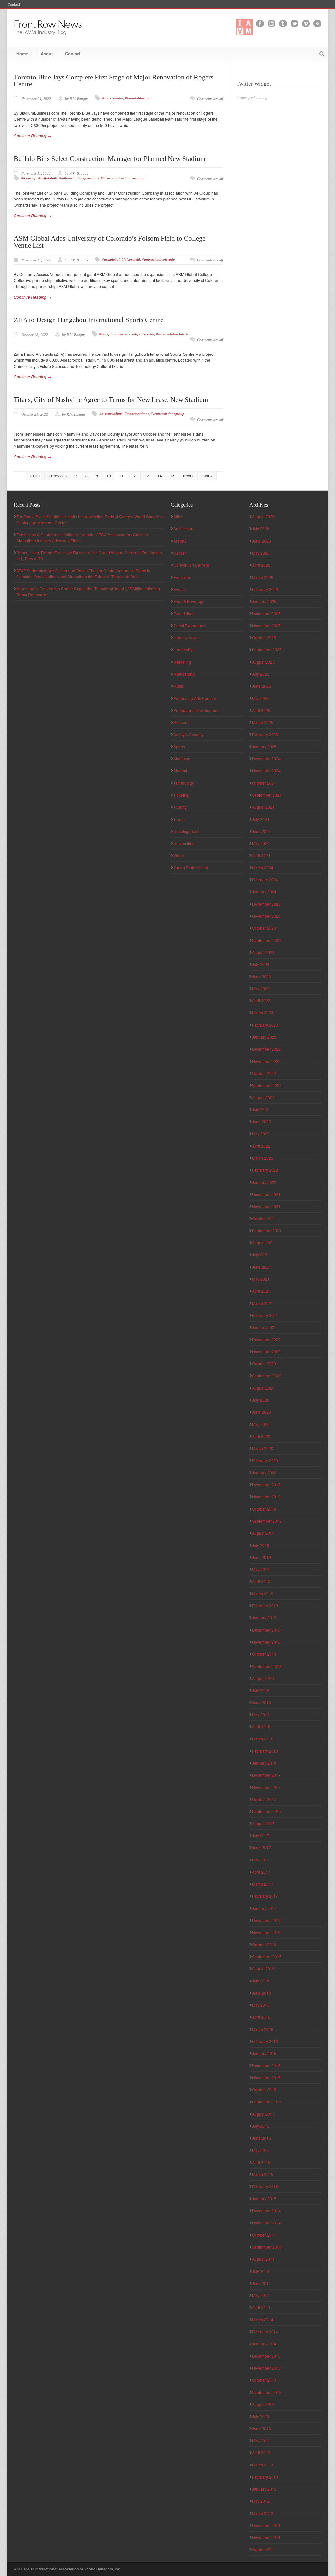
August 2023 (263, 952)
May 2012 (261, 2501)
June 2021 (261, 1267)
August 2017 (263, 1823)
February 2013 (265, 2477)
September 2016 (267, 1956)
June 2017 (261, 1848)
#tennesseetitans (137, 414)
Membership (185, 674)
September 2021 (267, 1230)
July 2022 (261, 1109)
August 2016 (263, 1969)
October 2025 (264, 638)
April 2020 (261, 1436)
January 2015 (264, 2198)
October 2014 (264, 2235)
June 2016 (261, 1993)
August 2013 (263, 2404)
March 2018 (263, 1739)
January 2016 (264, 2053)
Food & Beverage (189, 601)
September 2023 (267, 940)
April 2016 (261, 2017)
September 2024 (267, 795)
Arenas (180, 541)
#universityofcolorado (159, 259)
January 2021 (264, 1327)
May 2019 (261, 1569)
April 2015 (261, 2162)
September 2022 (267, 1085)
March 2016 (263, 2029)
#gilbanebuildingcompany (79, 178)
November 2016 (266, 1932)
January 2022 (264, 1182)
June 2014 (261, 2283)
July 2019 (261, 1545)
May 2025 (261, 698)
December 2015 (266, 2065)
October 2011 (264, 2549)
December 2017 (266, 1775)
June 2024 (261, 831)
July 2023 (261, 964)
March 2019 (263, 1593)
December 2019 (266, 1485)
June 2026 (261, 541)
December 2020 (266, 1339)
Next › (188, 476)
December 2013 (266, 2356)
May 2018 (261, 1714)
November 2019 (266, 1497)
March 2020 (263, 1448)
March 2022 (263, 1158)
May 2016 (261, 2005)
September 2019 (267, 1521)
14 (160, 476)
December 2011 (266, 2525)
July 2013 (261, 2416)
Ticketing (181, 795)
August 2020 (263, 1388)
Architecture (184, 529)
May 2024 (261, 843)
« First (35, 476)
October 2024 (264, 783)
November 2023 (266, 916)
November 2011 (266, 2537)
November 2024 (266, 771)
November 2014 (266, 2223)
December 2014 (266, 2211)
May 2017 (261, 1860)
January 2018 (264, 1763)
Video (179, 855)
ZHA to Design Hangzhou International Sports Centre (88, 320)
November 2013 (266, 2368)
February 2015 (265, 2186)
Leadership (184, 650)
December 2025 (266, 613)
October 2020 (264, 1364)
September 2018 (267, 1666)
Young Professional (191, 867)
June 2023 (261, 976)
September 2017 (267, 1811)
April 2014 (261, 2307)
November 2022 (266, 1061)
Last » (207, 476)
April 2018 (261, 1727)
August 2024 (263, 807)
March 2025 (263, 722)
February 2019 (265, 1606)
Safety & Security (188, 734)
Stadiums (182, 759)
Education (182, 577)
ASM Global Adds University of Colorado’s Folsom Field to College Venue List (110, 242)
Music (179, 686)
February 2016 (265, 2041)
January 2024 (264, 892)
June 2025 (261, 686)
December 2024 (266, 759)
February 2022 (265, 1170)
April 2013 (261, 2453)
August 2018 (263, 1678)
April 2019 (261, 1581)
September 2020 (267, 1376)
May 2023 (261, 988)
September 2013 (267, 2392)
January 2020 (264, 1472)
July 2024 (261, 819)
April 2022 (261, 1146)
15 (172, 476)
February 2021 (265, 1315)
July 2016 (261, 1981)
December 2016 (266, 1920)
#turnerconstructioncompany (123, 178)
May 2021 (261, 1279)
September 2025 (267, 650)
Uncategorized (186, 831)
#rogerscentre (113, 98)
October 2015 (264, 2090)
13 (147, 476)
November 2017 (266, 1787)
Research (182, 722)
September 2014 (267, 2247)
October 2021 (264, 1218)
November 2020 (266, 1351)
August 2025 (263, 662)
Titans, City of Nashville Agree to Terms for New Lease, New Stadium (111, 400)
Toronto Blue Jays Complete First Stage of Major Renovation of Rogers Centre (114, 81)
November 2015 (266, 2077)
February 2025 (265, 734)
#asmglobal (111, 259)
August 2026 (263, 517)
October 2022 (264, 1073)
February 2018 (265, 1751)
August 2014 (263, 2259)
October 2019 (264, 1509)
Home (22, 53)
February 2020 (265, 1460)
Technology (184, 783)
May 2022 (261, 1134)
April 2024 (261, 855)
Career (180, 553)
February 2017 (265, 1896)
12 (134, 476)
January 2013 (264, 2489)
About (47, 53)
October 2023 (264, 928)
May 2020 (261, 1424)
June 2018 (261, 1702)
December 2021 (266, 1194)
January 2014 (264, 2344)
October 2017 (264, 1799)
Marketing (182, 662)
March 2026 (263, 577)
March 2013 (263, 2465)
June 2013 (261, 2428)
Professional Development (197, 710)
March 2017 (263, 1884)
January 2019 (264, 1618)
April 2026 (261, 565)
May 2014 (261, 2295)
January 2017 (264, 1908)
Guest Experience (189, 625)
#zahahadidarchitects (172, 334)
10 (109, 476)
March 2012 (263, 2513)
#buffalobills (48, 178)
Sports (179, 746)
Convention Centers (191, 565)
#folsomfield (131, 259)
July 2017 (261, 1835)
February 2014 (265, 2332)
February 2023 (265, 1025)
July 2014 (261, 2271)
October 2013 (264, 2380)
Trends (179, 819)
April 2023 (261, 1001)
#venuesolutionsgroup (167, 414)
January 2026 (264, 601)
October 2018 (264, 1654)
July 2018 (261, 1690)
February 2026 (265, 589)
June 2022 (261, 1122)
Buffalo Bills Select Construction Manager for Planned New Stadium (110, 159)
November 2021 (266, 1206)
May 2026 (261, 553)
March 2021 (263, 1303)
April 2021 (261, 1291)
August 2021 (263, 1243)
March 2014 (263, 2319)
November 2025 (266, 625)
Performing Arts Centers (195, 698)
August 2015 (263, 2114)
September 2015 (267, 2102)
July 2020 (261, 1400)
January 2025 (264, 746)
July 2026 (261, 529)
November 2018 (266, 1642)
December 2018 (266, 1630)
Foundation (184, 613)
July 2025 (261, 674)
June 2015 (261, 2138)
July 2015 (261, 2126)
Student (180, 771)
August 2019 (263, 1533)
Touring (180, 807)
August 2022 (263, 1097)
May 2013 (261, 2440)
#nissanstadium (111, 414)
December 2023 (266, 904)
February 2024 (265, 880)
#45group (29, 178)
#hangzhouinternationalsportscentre (127, 334)
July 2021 (261, 1255)
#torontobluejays (138, 98)
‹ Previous (58, 476)
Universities (184, 843)
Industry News (186, 638)
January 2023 (264, 1037)
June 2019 (261, 1557)
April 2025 (261, 710)
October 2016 (264, 1944)
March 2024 (263, 867)
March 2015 (263, 2174)
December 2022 (266, 1049)
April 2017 (261, 1872)
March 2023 (263, 1013)
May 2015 (261, 2150)
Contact (14, 4)
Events (179, 589)
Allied (178, 517)
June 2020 (261, 1412)
